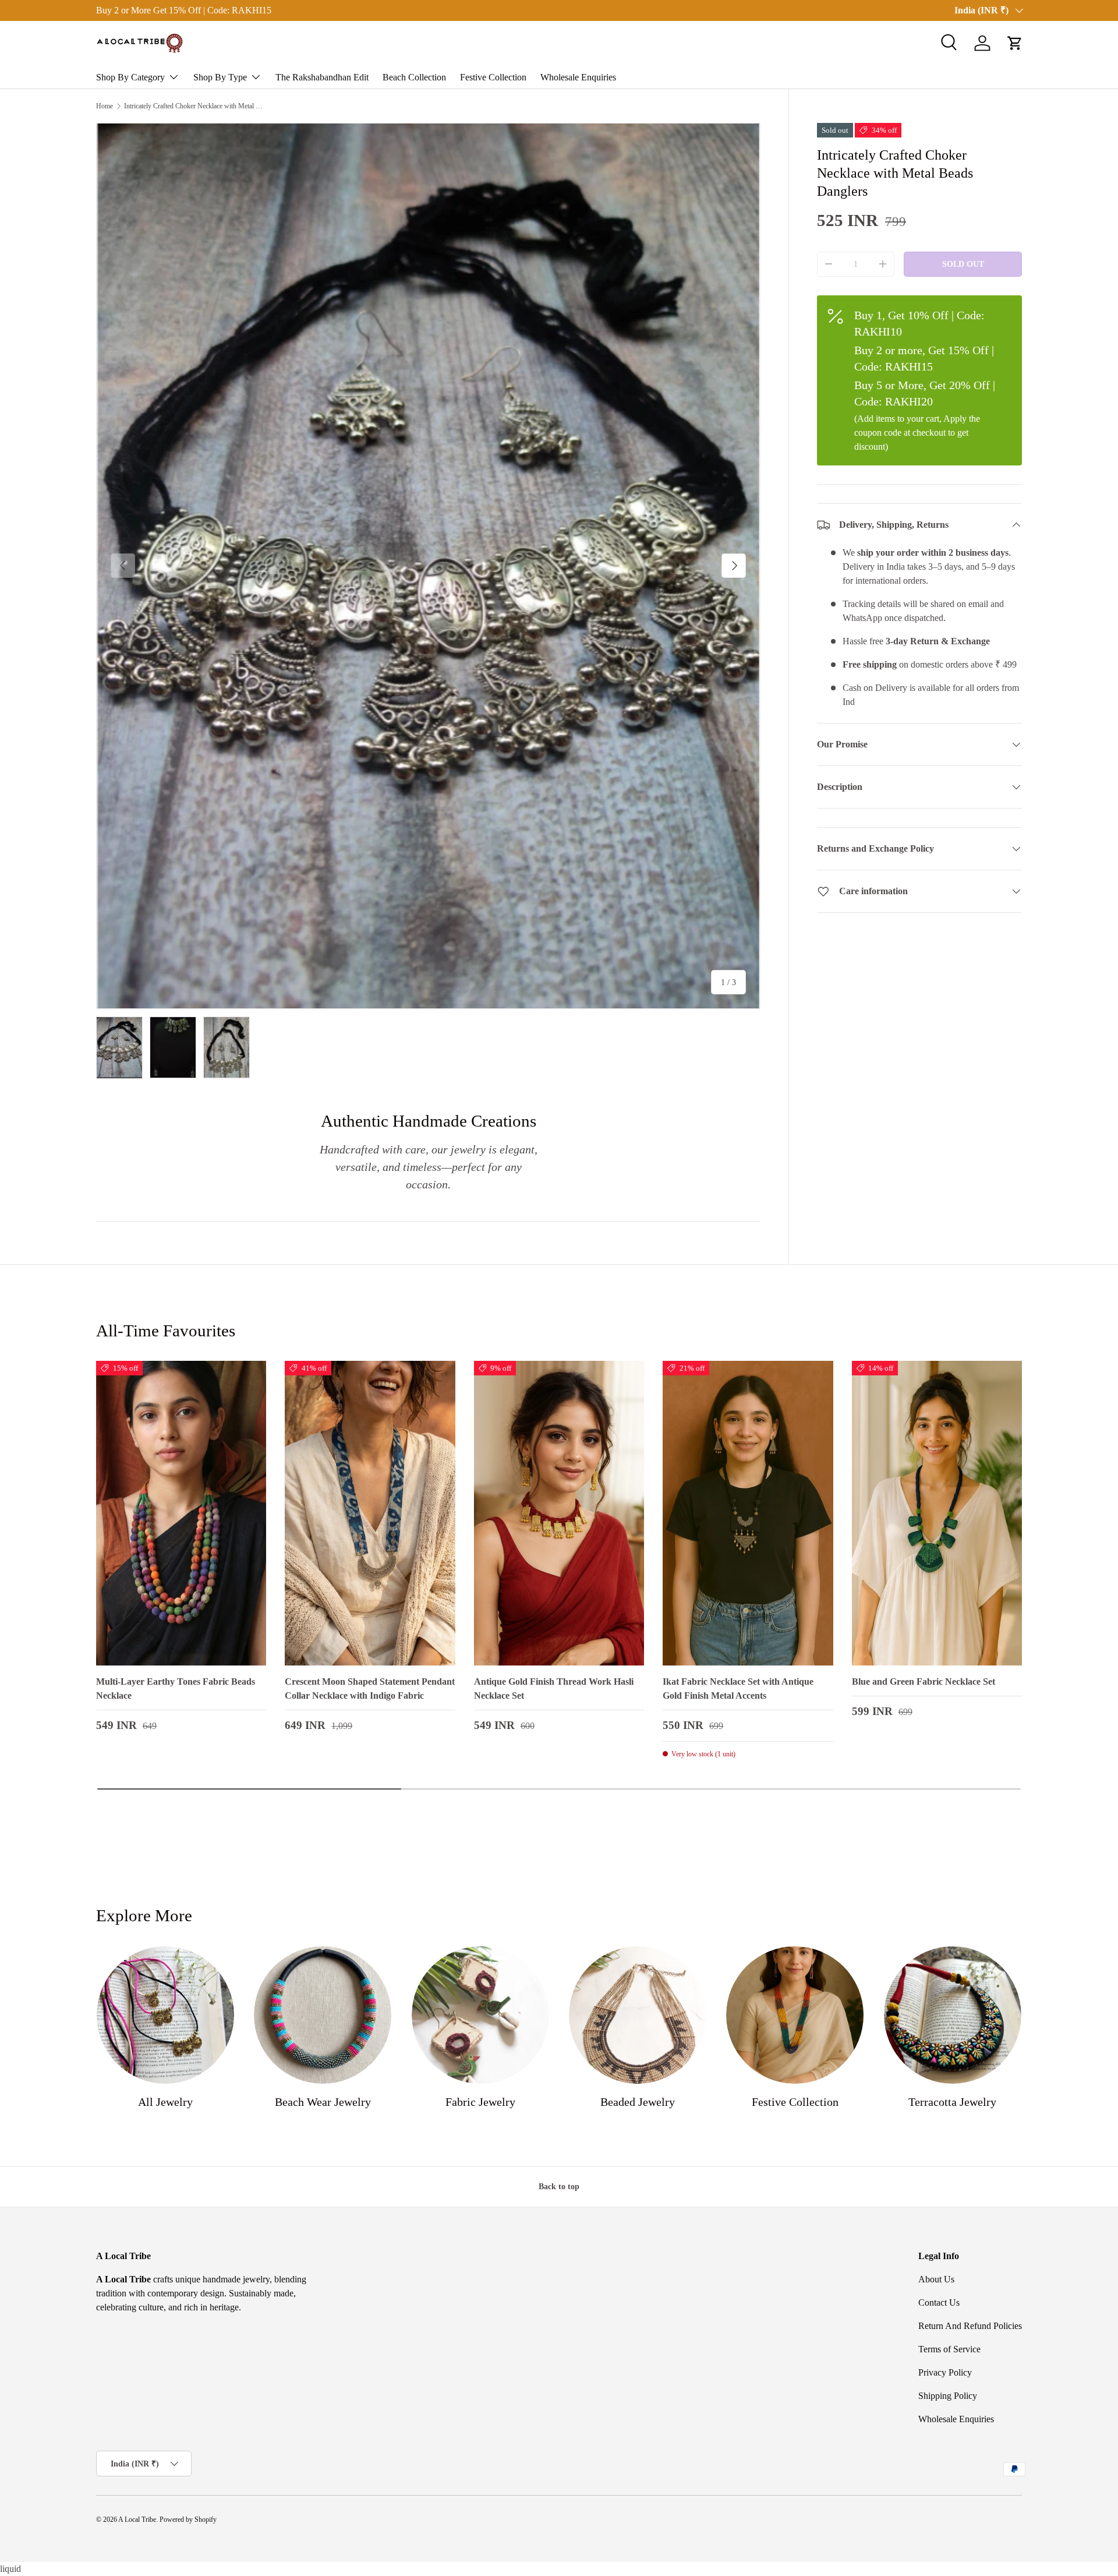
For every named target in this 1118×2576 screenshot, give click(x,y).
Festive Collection (493, 77)
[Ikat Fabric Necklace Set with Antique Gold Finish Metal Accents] (748, 1513)
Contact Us (939, 2302)
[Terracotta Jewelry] (953, 2015)
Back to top (559, 2186)
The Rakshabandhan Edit (322, 77)
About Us (936, 2279)
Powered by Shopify (188, 2519)
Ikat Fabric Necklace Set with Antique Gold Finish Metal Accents (738, 1688)
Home (105, 106)
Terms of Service (949, 2349)
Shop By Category (130, 77)
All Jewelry (165, 2102)
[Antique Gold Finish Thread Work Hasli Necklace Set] (559, 1513)
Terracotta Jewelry (952, 2102)
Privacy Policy (945, 2372)
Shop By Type (220, 77)
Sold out (963, 264)
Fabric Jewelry (480, 2102)
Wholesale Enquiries (578, 77)
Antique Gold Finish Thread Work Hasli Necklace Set (554, 1688)
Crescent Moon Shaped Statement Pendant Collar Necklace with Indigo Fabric (370, 1688)
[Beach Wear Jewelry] (323, 2015)
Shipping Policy (948, 2396)
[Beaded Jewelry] (638, 2015)
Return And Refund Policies (970, 2326)
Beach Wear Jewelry (323, 2102)
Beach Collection (414, 77)
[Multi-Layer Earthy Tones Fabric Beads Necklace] (181, 1513)
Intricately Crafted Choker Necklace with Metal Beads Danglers (194, 106)
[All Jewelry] (165, 2015)
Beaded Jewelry (638, 2102)
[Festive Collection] (795, 2015)
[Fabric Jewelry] (480, 2015)
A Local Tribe (137, 2519)
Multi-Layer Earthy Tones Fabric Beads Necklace (176, 1688)
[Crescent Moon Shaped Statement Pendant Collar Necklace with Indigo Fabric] (370, 1513)
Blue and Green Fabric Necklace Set (924, 1682)
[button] (1015, 43)
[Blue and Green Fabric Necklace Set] (937, 1513)
